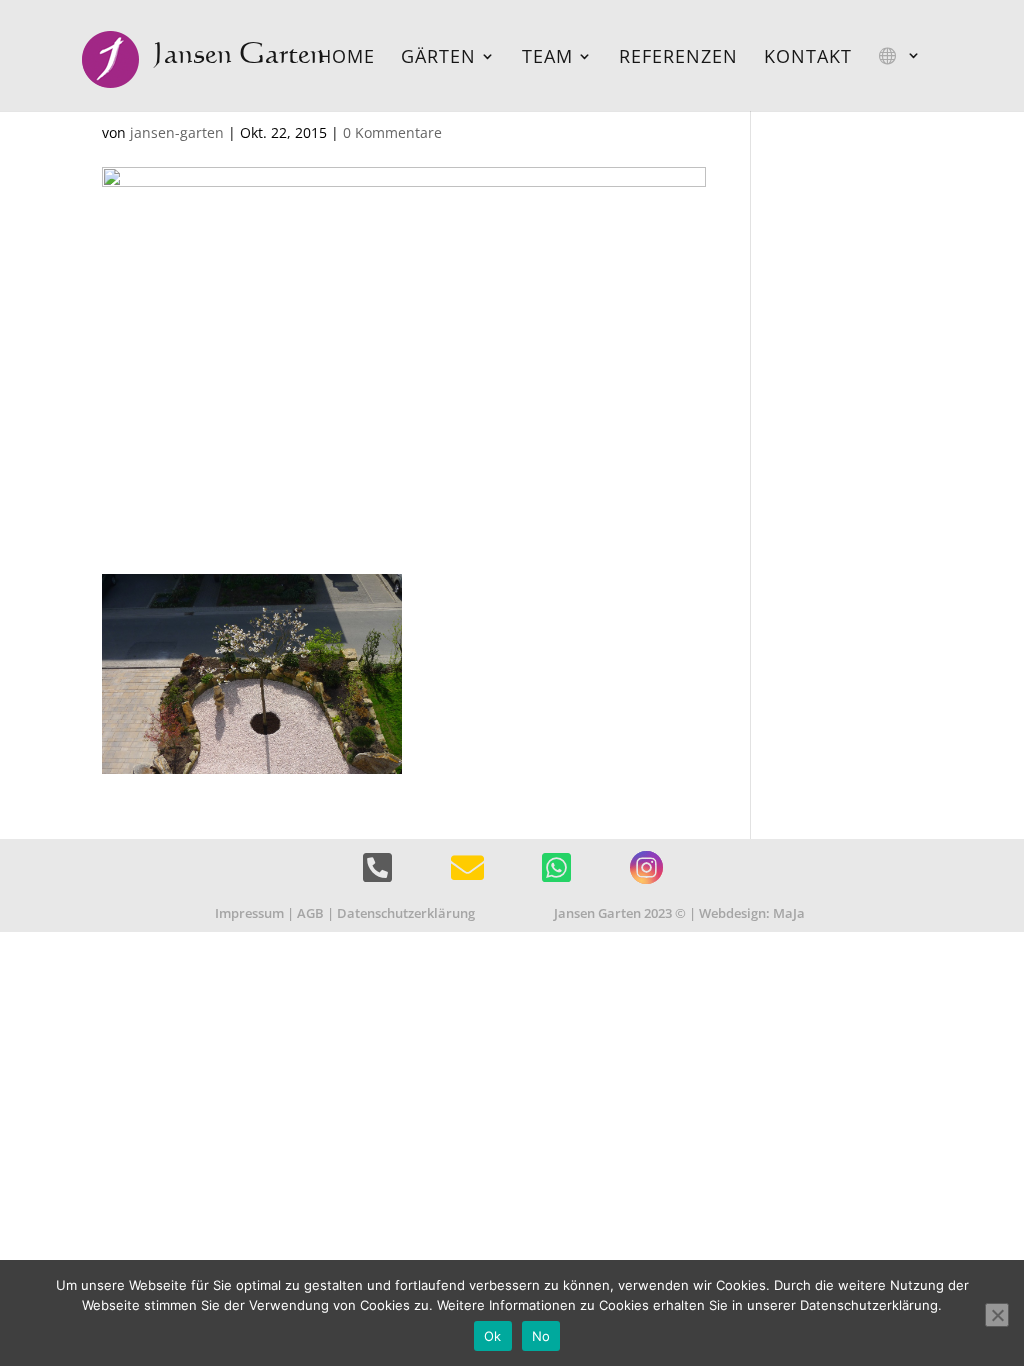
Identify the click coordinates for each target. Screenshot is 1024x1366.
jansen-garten (177, 132)
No (541, 1336)
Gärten (438, 58)
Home (346, 58)
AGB (310, 913)
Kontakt (808, 58)
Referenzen (678, 58)
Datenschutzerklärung (406, 913)
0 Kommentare (392, 132)
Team (547, 58)
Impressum (249, 913)
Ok (493, 1336)
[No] (997, 1315)
